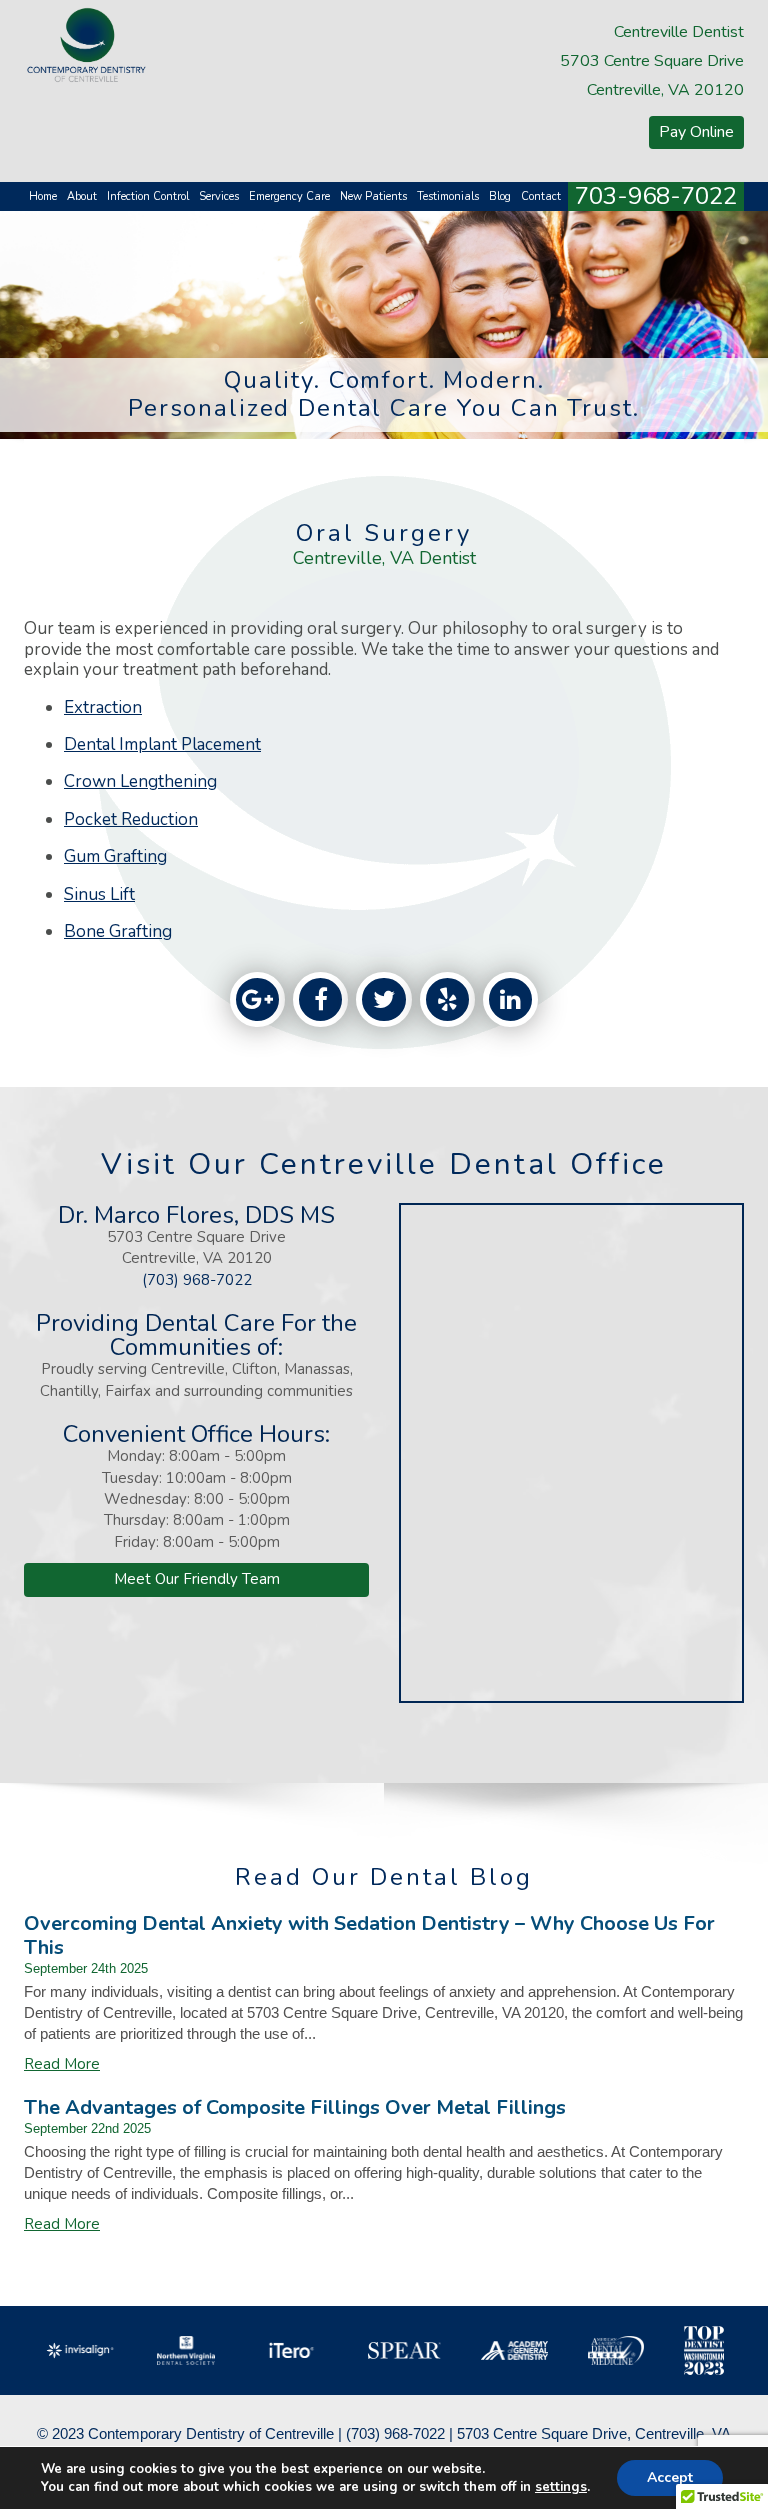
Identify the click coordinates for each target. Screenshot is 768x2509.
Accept (670, 2477)
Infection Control (148, 196)
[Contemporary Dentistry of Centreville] (86, 44)
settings (561, 2487)
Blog (500, 196)
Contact (541, 196)
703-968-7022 (656, 196)
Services (219, 196)
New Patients (373, 196)
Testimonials (448, 196)
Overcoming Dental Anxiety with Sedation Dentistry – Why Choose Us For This (369, 1935)
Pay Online (696, 132)
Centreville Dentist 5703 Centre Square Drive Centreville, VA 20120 (652, 61)
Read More (62, 2064)
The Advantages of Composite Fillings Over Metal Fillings (295, 2107)
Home (43, 196)
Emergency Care (289, 196)
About (82, 196)
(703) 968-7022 (197, 1280)
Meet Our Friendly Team (197, 1579)
